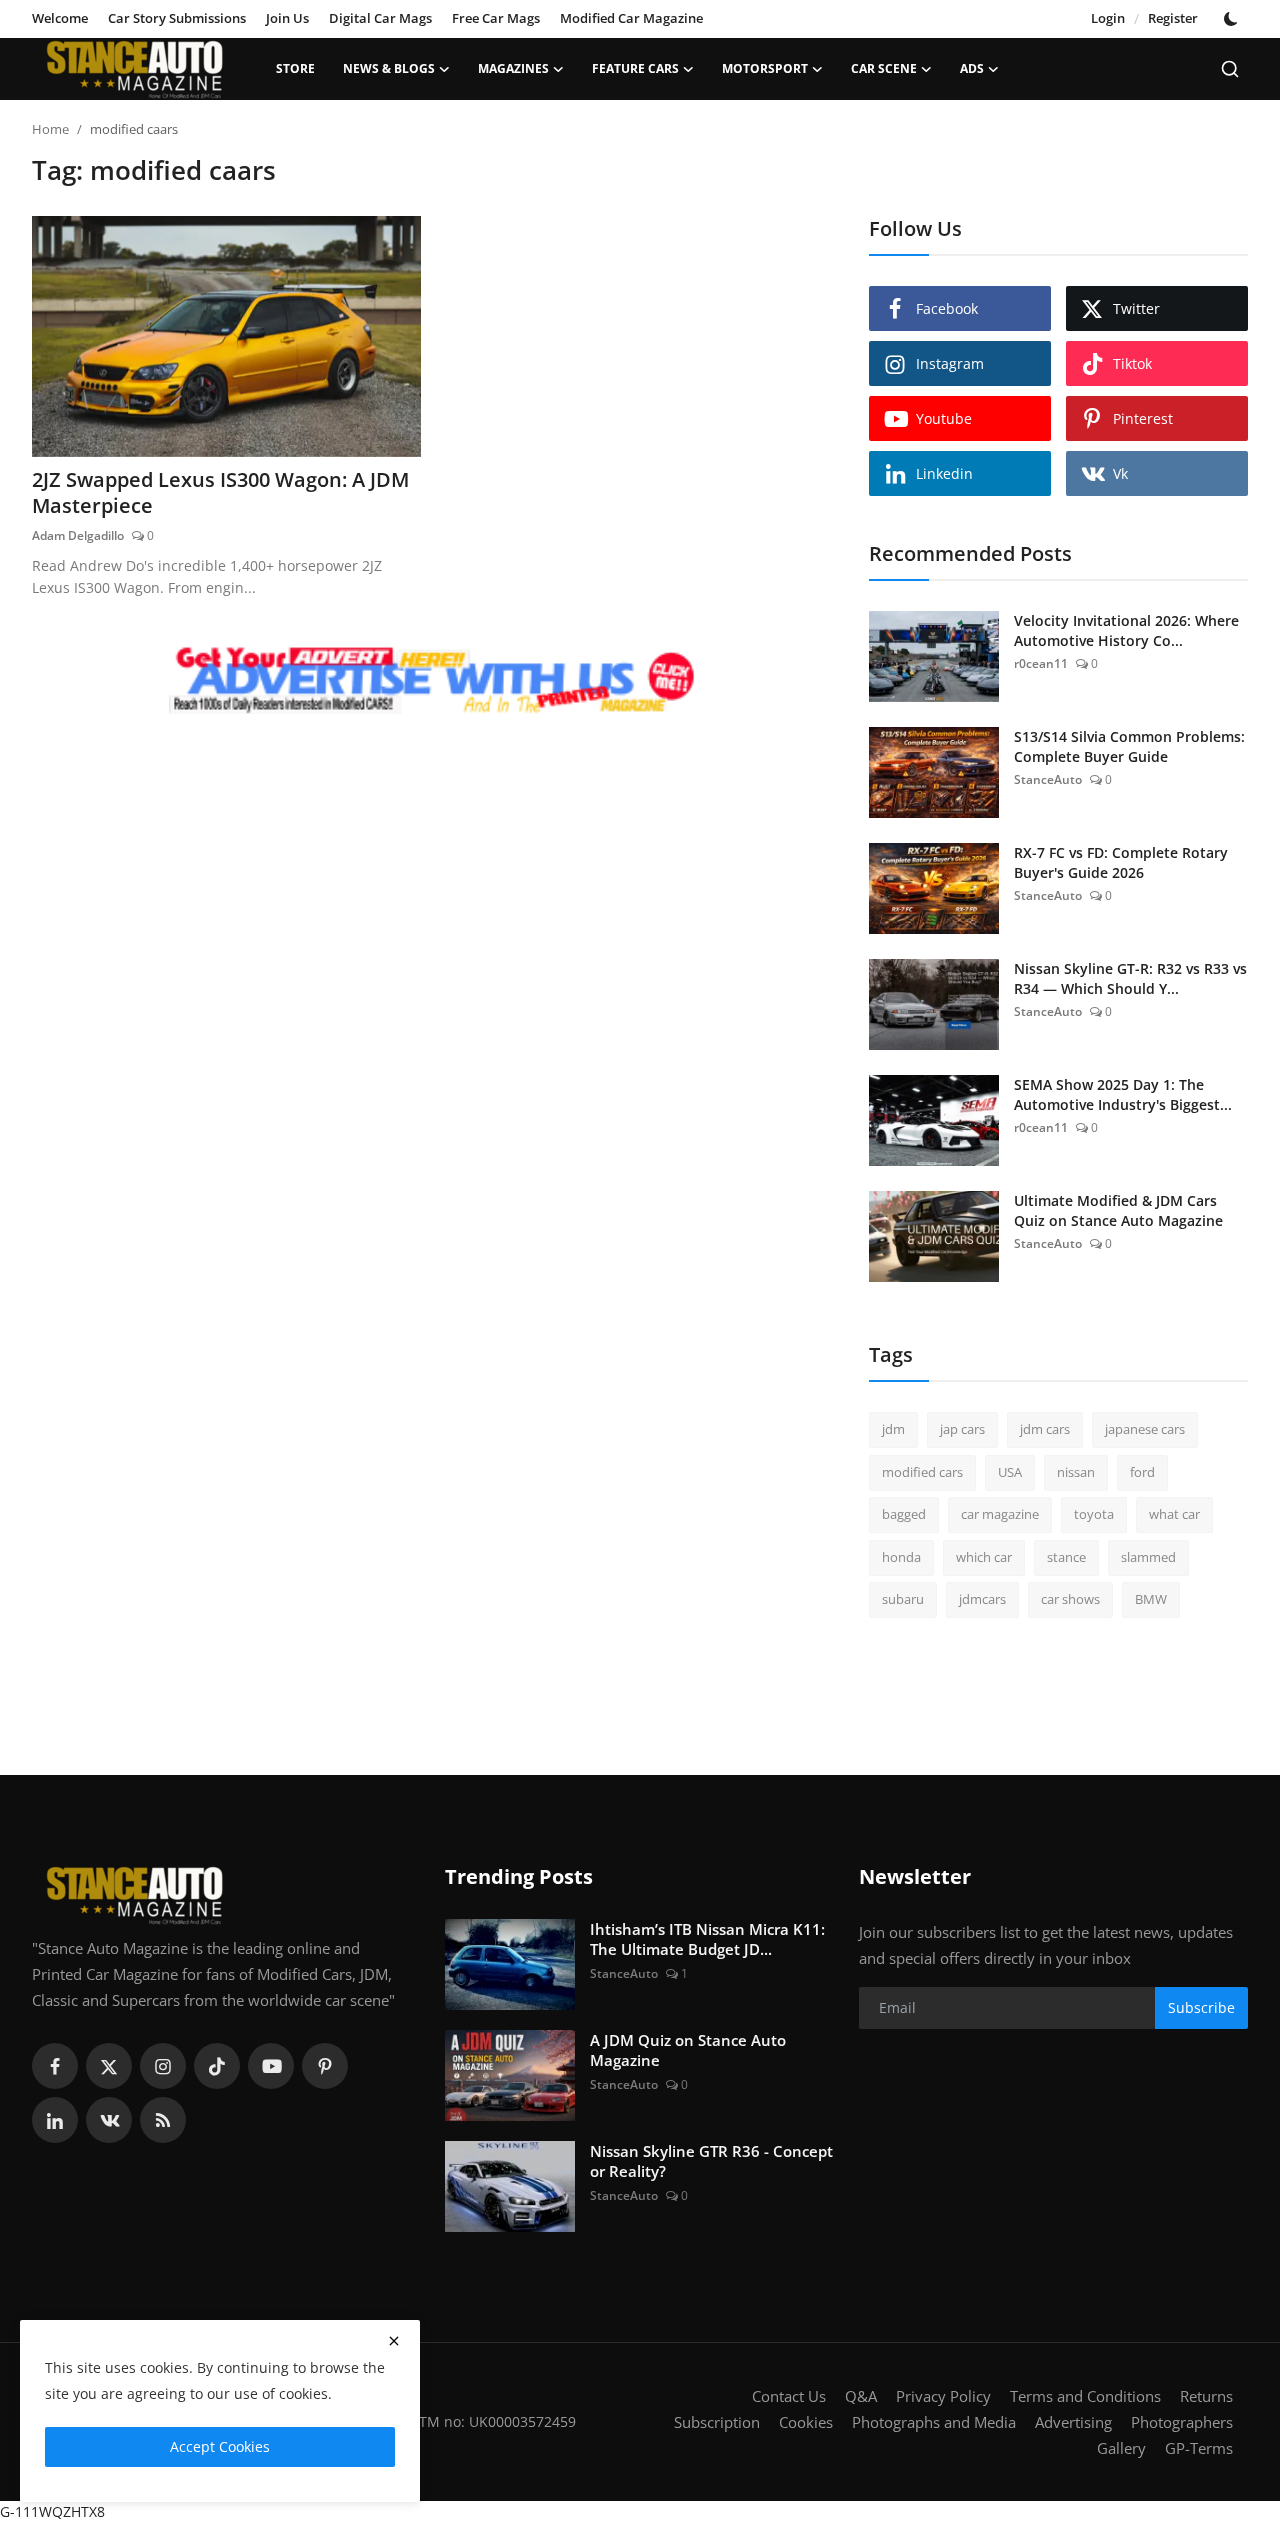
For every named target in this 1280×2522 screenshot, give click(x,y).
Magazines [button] (513, 68)
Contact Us (789, 2396)
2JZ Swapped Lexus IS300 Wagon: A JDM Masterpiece (220, 493)
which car (984, 1557)
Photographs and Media (934, 2422)
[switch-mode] (1233, 19)
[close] (394, 2341)
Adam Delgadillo (78, 535)
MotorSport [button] (765, 68)
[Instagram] (163, 2066)
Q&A (861, 2396)
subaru (903, 1599)
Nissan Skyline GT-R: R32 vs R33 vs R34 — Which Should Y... (1130, 978)
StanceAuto (1048, 779)
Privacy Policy (943, 2396)
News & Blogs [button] (389, 68)
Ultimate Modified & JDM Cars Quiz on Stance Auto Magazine (1118, 1210)
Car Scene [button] (884, 68)
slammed (1148, 1557)
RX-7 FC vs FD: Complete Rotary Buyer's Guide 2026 (1121, 862)
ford (1142, 1472)
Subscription (717, 2422)
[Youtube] (271, 2066)
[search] (1230, 69)
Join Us (287, 18)
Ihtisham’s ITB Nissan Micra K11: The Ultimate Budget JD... (707, 1939)
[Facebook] (55, 2066)
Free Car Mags (496, 18)
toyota (1094, 1514)
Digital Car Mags (380, 18)
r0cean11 (1041, 663)
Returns (1206, 2396)
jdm (893, 1429)
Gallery (1121, 2448)
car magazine (1000, 1514)
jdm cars (1045, 1429)
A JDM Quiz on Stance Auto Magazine (688, 2050)
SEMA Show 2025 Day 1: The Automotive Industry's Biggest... (1123, 1094)
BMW (1151, 1599)
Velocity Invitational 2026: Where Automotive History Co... (1126, 630)
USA (1010, 1472)
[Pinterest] (325, 2066)
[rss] (163, 2120)
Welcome (60, 18)
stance (1066, 1557)
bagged (904, 1514)
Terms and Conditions (1085, 2396)
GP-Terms (1199, 2448)
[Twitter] (109, 2066)
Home (50, 129)
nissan (1076, 1472)
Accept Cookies (220, 2446)
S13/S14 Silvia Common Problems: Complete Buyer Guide (1129, 746)
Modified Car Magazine (631, 18)
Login (1108, 18)
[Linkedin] (55, 2120)
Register (1173, 18)
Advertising (1073, 2422)
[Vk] (109, 2120)
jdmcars (982, 1599)
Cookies (806, 2422)
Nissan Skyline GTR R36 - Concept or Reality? (711, 2161)
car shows (1070, 1599)
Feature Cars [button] (635, 68)
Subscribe (1201, 2007)
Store (295, 68)
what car (1174, 1514)
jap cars (962, 1429)
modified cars (922, 1472)
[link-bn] (433, 682)
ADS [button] (972, 68)
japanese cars (1145, 1429)
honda (901, 1557)
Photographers (1182, 2422)
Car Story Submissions (177, 18)
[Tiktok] (217, 2066)
